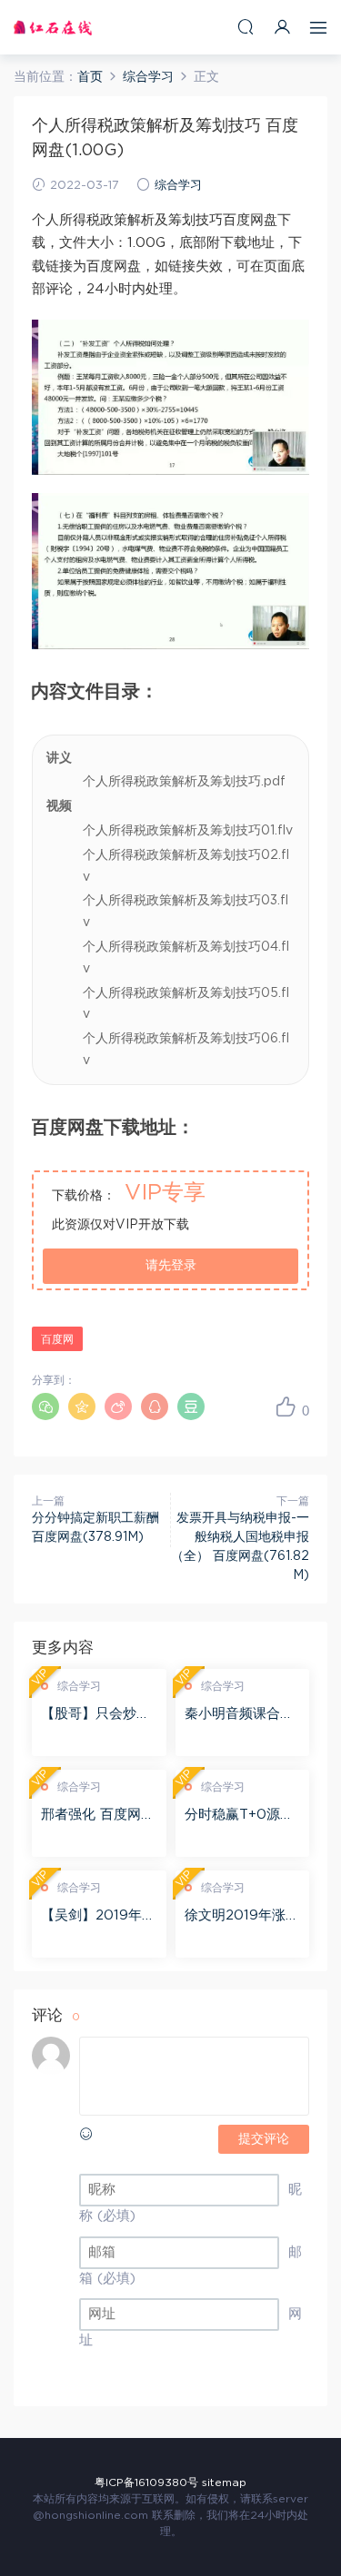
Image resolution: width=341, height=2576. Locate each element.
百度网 (57, 1339)
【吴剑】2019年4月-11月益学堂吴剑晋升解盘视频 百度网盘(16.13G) (98, 1917)
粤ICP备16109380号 (146, 2482)
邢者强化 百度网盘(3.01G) (98, 1816)
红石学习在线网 (53, 27)
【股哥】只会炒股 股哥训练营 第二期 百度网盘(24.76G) (98, 1715)
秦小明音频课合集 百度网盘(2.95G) (239, 1715)
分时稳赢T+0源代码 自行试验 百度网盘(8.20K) (239, 1816)
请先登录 (171, 1266)
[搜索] (246, 27)
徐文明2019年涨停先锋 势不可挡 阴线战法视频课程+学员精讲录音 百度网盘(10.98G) (242, 1917)
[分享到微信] (45, 1406)
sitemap (224, 2482)
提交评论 (264, 2139)
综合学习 (178, 186)
